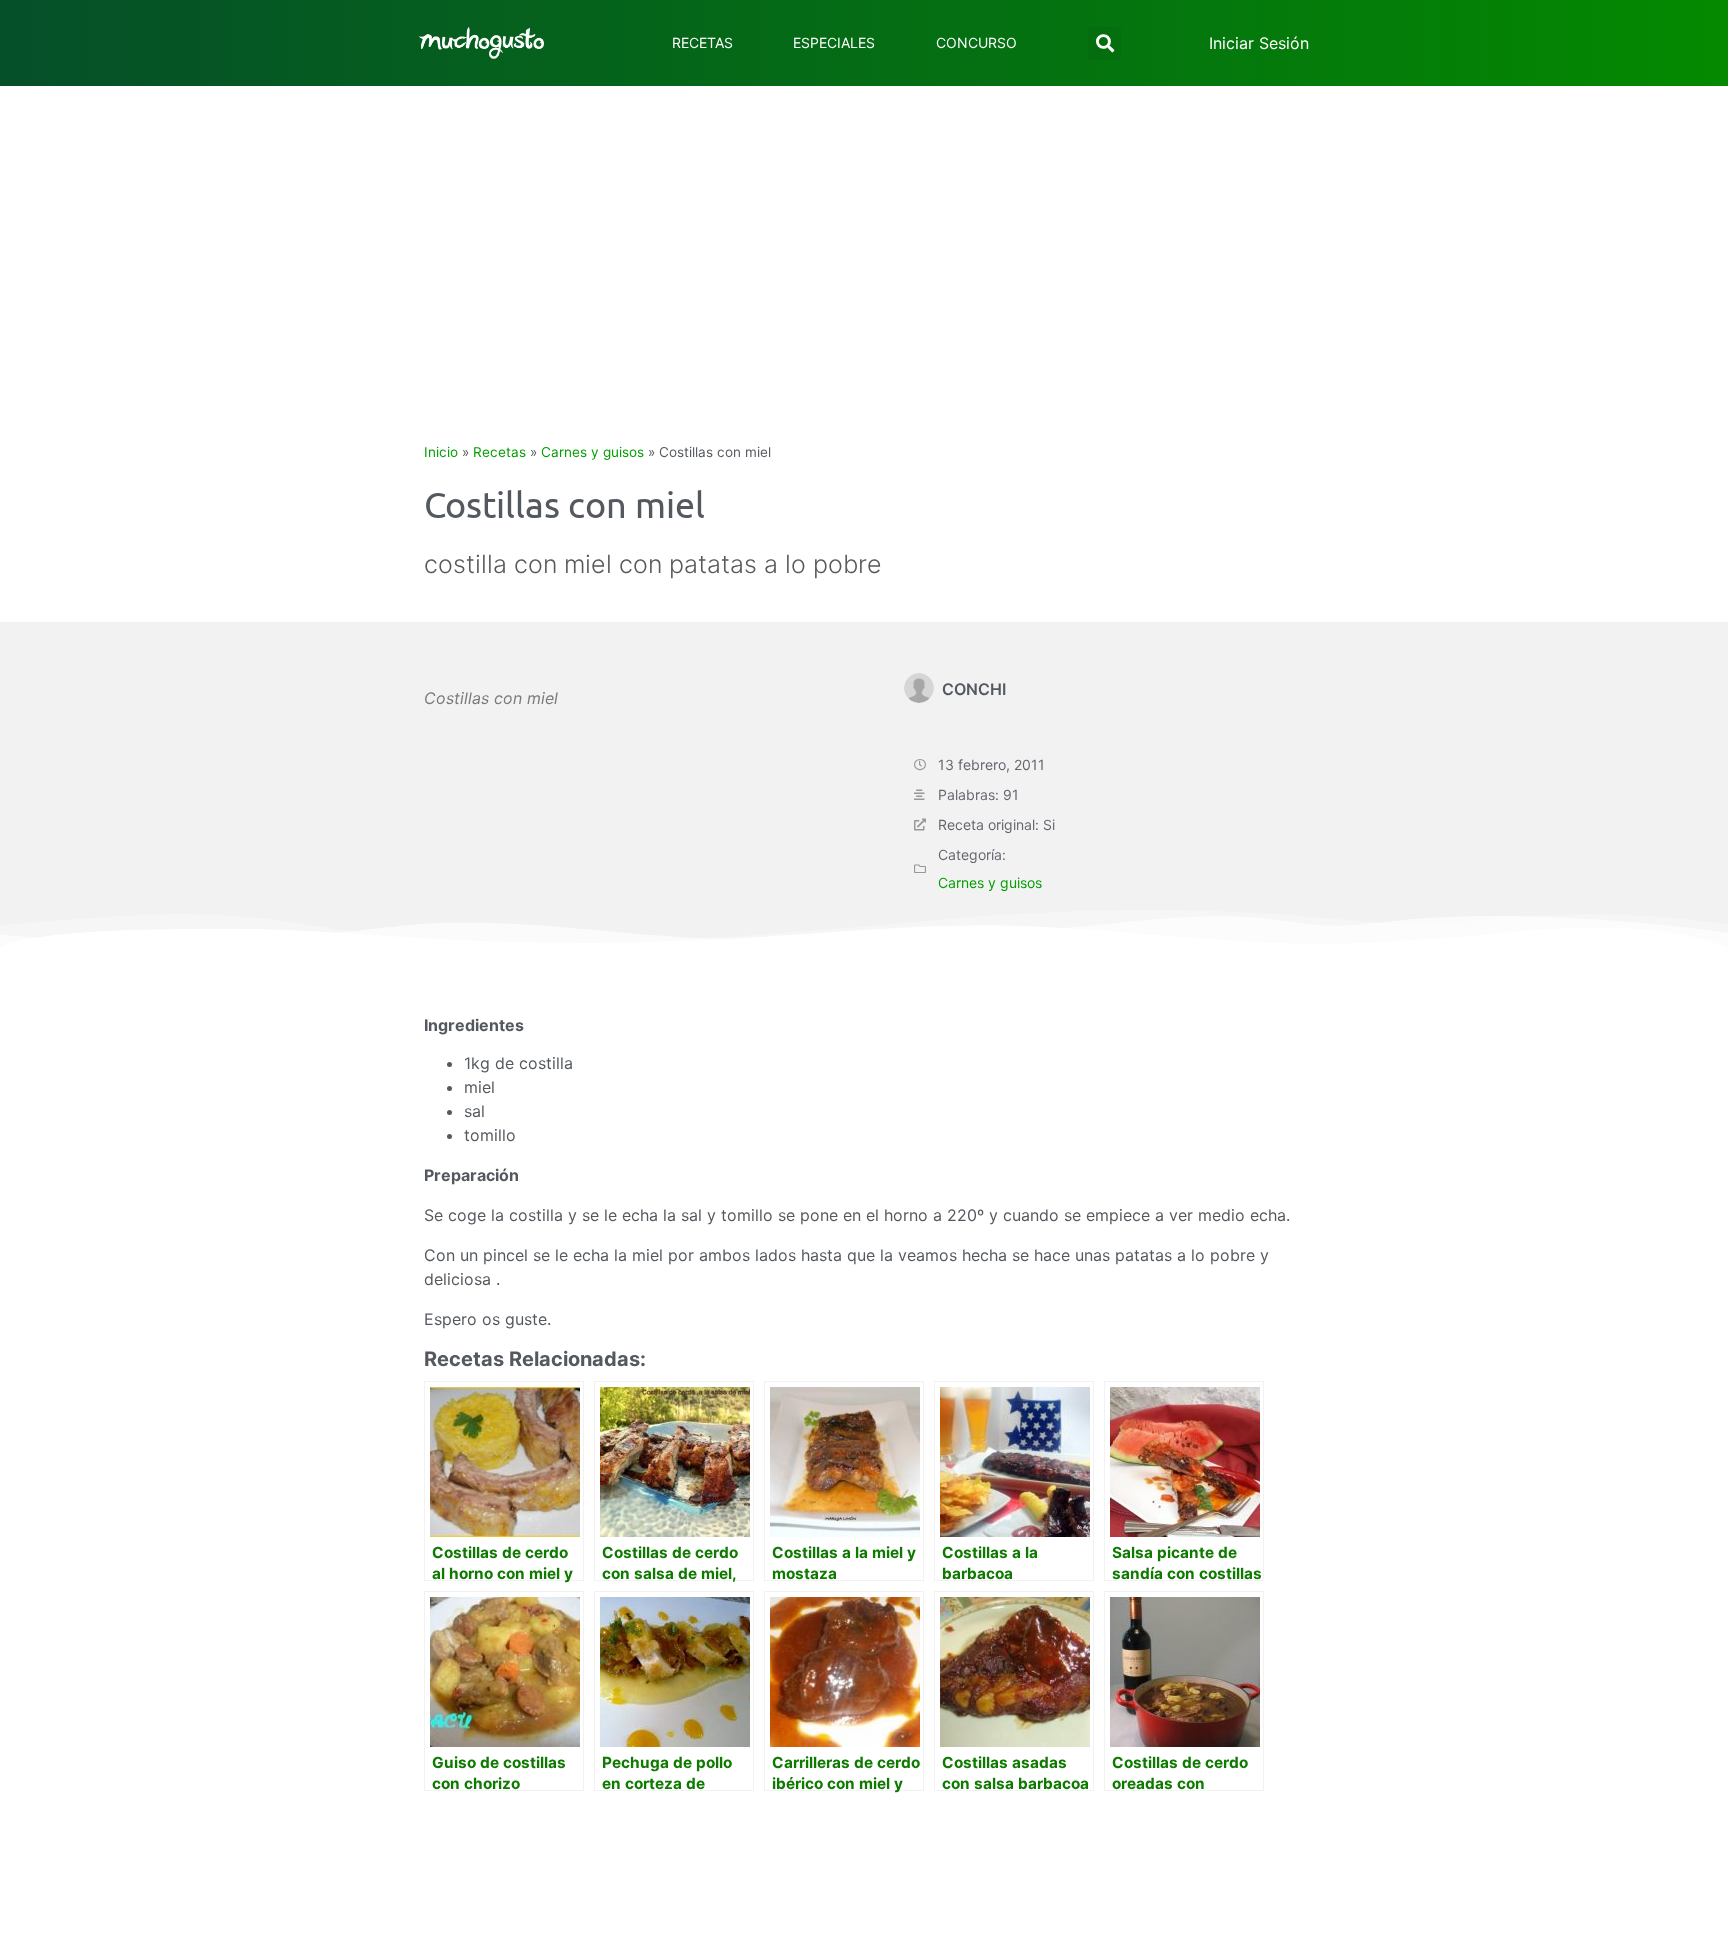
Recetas (702, 42)
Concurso (976, 42)
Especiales (834, 42)
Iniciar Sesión (1259, 43)
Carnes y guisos (592, 452)
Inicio (441, 452)
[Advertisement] (864, 236)
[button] (1104, 43)
